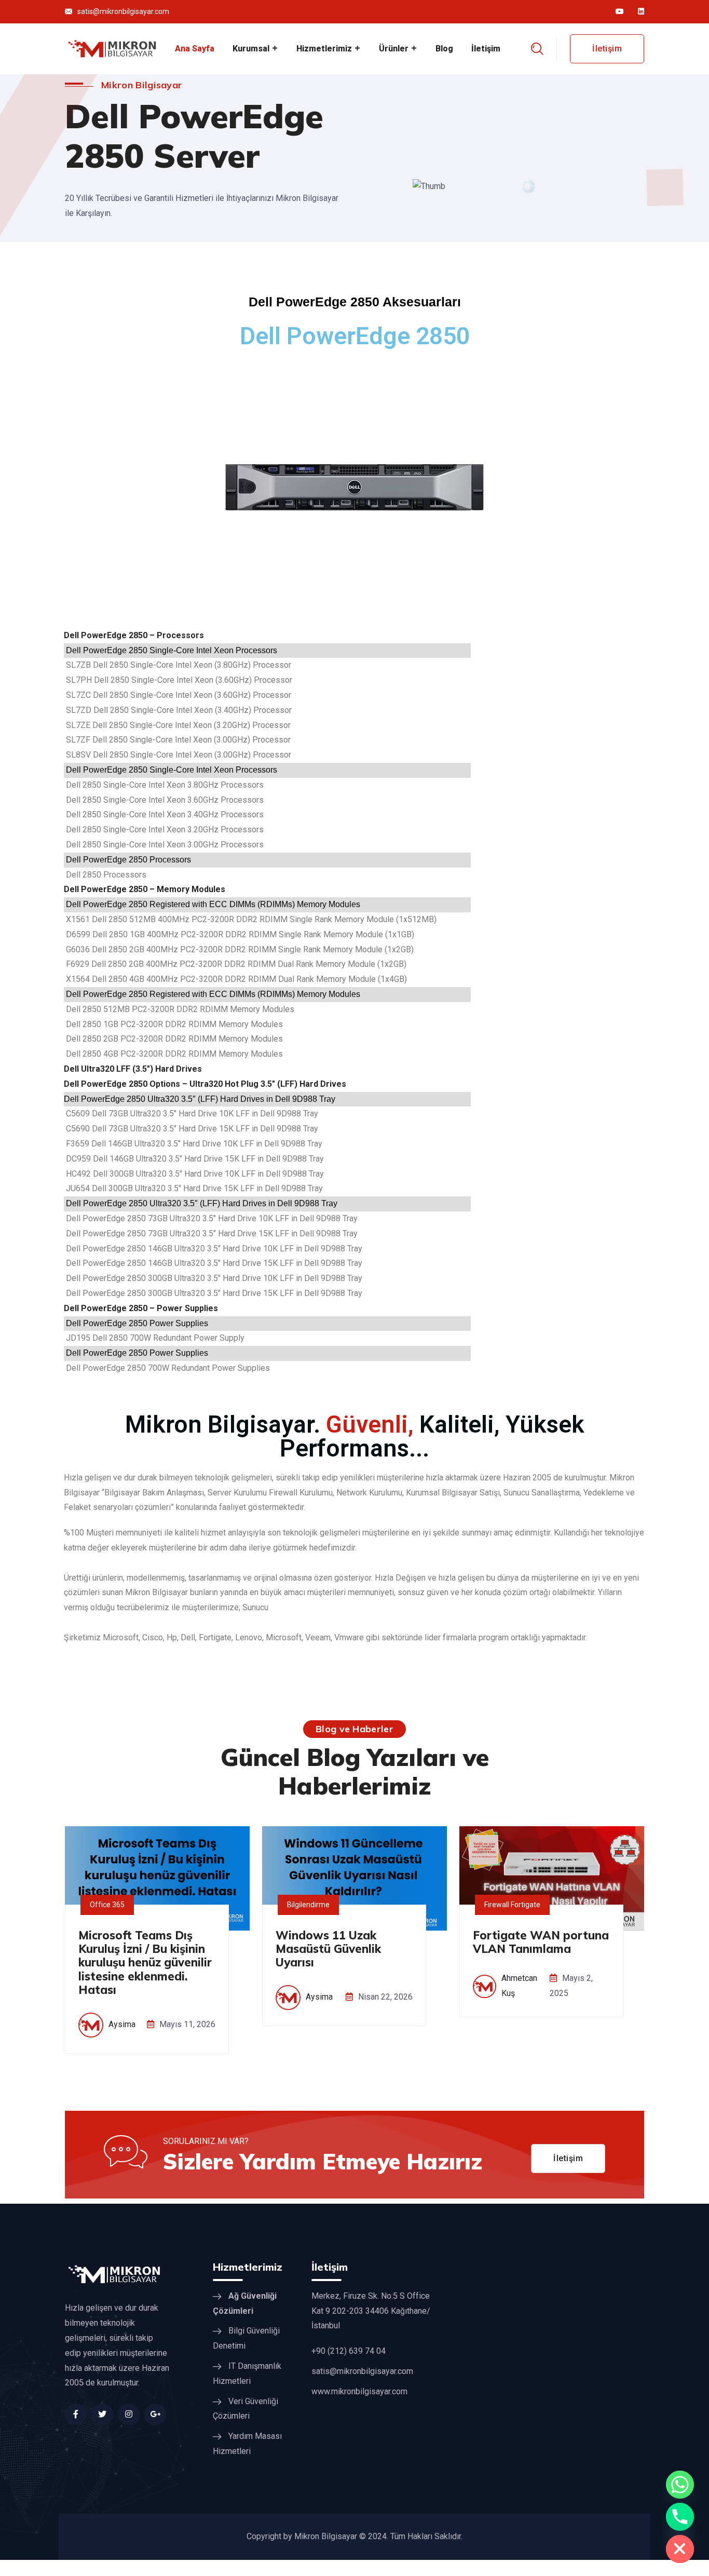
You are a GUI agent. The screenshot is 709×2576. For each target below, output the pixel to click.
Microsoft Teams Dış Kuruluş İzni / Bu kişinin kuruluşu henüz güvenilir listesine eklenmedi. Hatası (145, 1963)
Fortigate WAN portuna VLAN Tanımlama (541, 1942)
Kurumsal (251, 49)
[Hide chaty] (680, 2549)
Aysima (122, 2024)
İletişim (486, 49)
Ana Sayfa (195, 49)
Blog (444, 49)
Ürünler (394, 49)
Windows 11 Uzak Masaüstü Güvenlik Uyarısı (328, 1949)
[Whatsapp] (680, 2485)
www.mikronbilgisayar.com (359, 2391)
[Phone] (680, 2517)
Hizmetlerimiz (324, 49)
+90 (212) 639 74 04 (349, 2351)
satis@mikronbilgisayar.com (123, 11)
